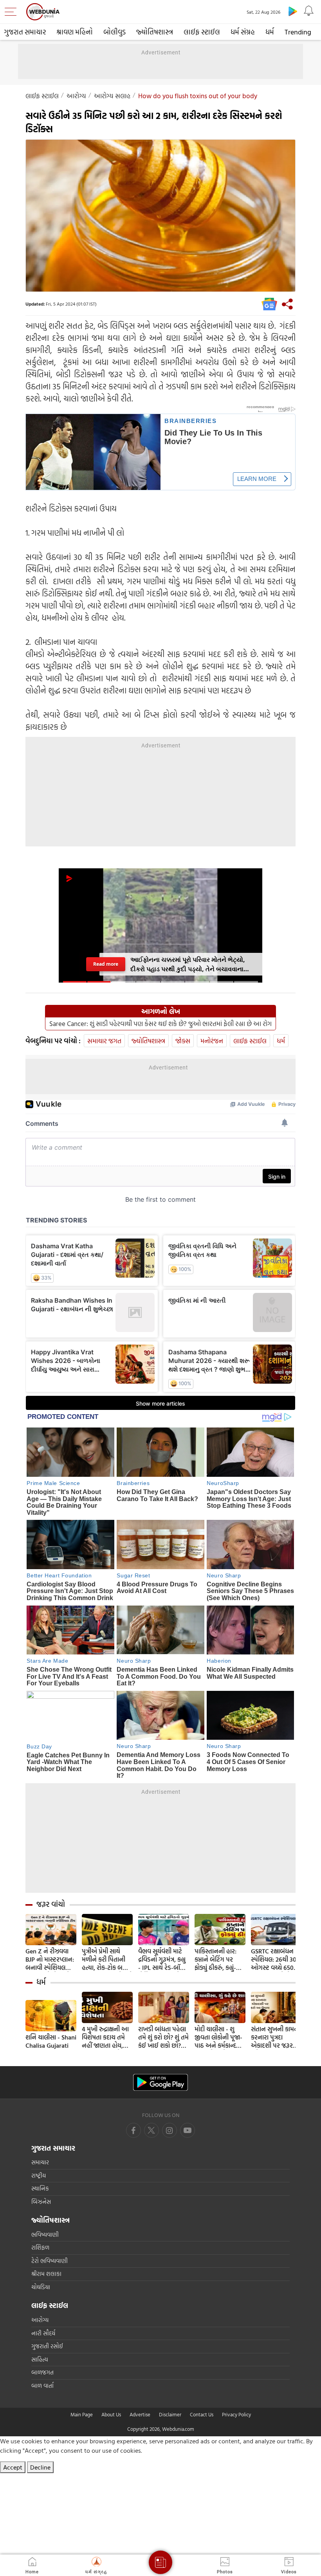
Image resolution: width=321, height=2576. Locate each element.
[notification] (308, 11)
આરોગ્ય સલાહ (112, 96)
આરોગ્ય (76, 96)
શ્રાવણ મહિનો (75, 32)
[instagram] (188, 2130)
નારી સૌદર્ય (43, 2333)
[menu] (13, 12)
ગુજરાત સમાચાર (25, 32)
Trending (298, 32)
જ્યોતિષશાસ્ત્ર (155, 32)
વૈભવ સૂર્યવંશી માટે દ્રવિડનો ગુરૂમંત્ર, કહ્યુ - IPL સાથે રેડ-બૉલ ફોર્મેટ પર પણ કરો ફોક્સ (162, 1959)
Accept (13, 2467)
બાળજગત (42, 2372)
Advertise (140, 2414)
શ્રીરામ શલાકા (46, 2274)
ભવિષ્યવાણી (45, 2235)
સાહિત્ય (40, 2359)
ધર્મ (270, 32)
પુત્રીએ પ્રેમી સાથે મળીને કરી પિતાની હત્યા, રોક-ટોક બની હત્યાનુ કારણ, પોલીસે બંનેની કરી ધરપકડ (107, 1959)
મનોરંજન (212, 1041)
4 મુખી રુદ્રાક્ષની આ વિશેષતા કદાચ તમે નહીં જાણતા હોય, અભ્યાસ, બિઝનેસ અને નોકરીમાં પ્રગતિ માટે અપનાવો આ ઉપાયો (105, 2037)
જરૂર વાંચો (51, 1904)
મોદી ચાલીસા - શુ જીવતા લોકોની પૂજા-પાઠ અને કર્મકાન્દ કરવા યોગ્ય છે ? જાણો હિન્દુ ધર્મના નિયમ (218, 2037)
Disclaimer (170, 2414)
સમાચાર (40, 2162)
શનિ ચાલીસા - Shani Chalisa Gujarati (51, 2041)
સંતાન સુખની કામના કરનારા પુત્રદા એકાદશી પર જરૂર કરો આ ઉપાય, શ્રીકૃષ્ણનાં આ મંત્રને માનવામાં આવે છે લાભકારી (276, 2037)
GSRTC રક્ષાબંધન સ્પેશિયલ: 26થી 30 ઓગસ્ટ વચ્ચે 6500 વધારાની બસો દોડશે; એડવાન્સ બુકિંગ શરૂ (276, 1959)
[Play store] (293, 11)
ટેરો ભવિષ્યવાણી (50, 2261)
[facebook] (133, 2130)
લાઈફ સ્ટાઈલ (202, 32)
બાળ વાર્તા (42, 2386)
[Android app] (160, 2082)
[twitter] (151, 2130)
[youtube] (170, 2130)
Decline (40, 2467)
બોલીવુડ (115, 32)
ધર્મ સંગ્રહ (243, 32)
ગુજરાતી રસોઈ (47, 2346)
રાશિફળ (40, 2247)
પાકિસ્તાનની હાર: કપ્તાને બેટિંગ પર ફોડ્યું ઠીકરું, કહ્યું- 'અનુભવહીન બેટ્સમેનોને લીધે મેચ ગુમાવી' (219, 1959)
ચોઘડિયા (41, 2287)
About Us (111, 2414)
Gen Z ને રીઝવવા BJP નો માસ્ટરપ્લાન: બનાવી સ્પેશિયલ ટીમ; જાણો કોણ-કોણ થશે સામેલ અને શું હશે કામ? (50, 1959)
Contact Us (202, 2414)
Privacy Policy (236, 2414)
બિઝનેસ (41, 2202)
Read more (106, 964)
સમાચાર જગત (104, 1041)
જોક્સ (183, 1041)
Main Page (82, 2414)
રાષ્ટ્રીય (39, 2175)
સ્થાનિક (40, 2188)
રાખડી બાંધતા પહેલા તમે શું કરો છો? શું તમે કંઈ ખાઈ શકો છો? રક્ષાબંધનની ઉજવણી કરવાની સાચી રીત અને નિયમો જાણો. (164, 2037)
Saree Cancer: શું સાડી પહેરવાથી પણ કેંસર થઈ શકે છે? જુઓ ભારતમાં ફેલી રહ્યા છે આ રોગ (160, 1024)
